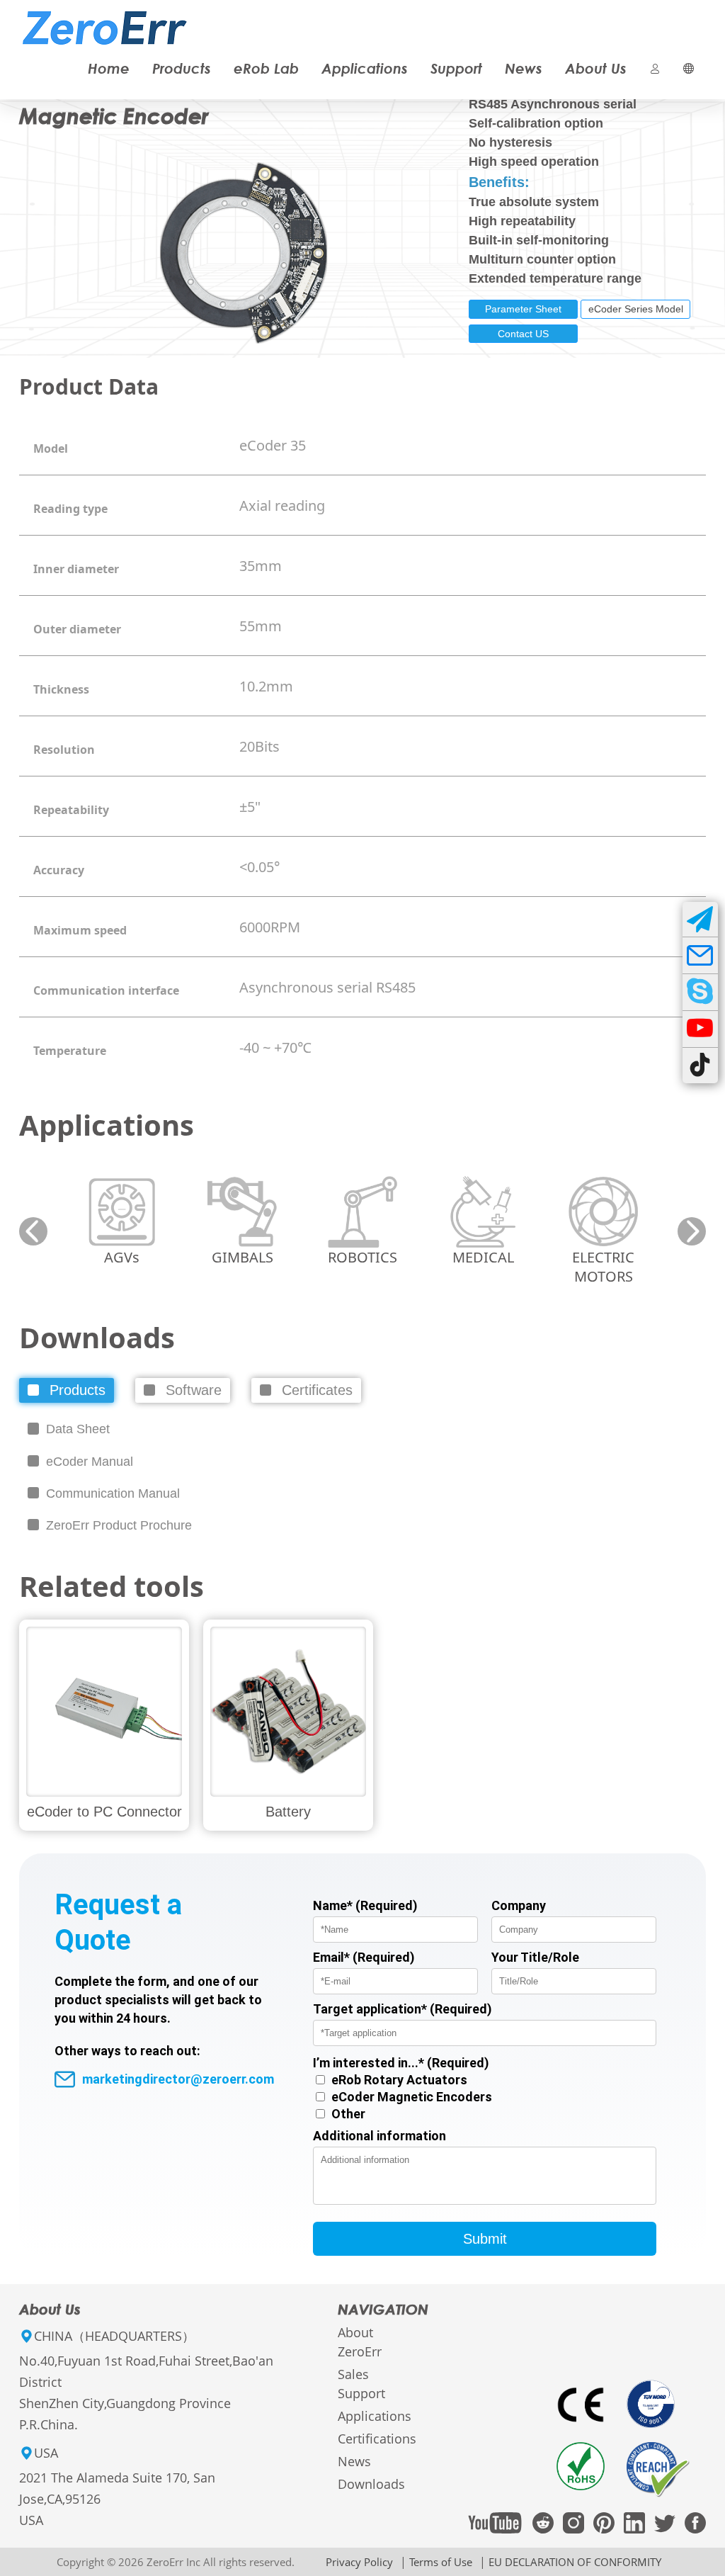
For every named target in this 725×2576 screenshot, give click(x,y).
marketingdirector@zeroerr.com (178, 2079)
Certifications (377, 2439)
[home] (105, 16)
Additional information (379, 2136)
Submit (485, 2239)
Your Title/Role (535, 1957)
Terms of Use (441, 2562)
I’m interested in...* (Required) (401, 2063)
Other (348, 2114)
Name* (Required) (365, 1905)
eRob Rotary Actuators (399, 2080)
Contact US (523, 334)
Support (456, 68)
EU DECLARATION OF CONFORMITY (575, 2562)
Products (182, 68)
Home (109, 68)
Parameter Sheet (523, 309)
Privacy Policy (359, 2562)
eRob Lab (266, 68)
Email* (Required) (364, 1957)
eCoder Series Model (636, 309)
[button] (33, 1231)
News (524, 68)
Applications (365, 68)
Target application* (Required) (403, 2009)
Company (519, 1905)
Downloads (371, 2484)
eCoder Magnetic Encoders (412, 2097)
